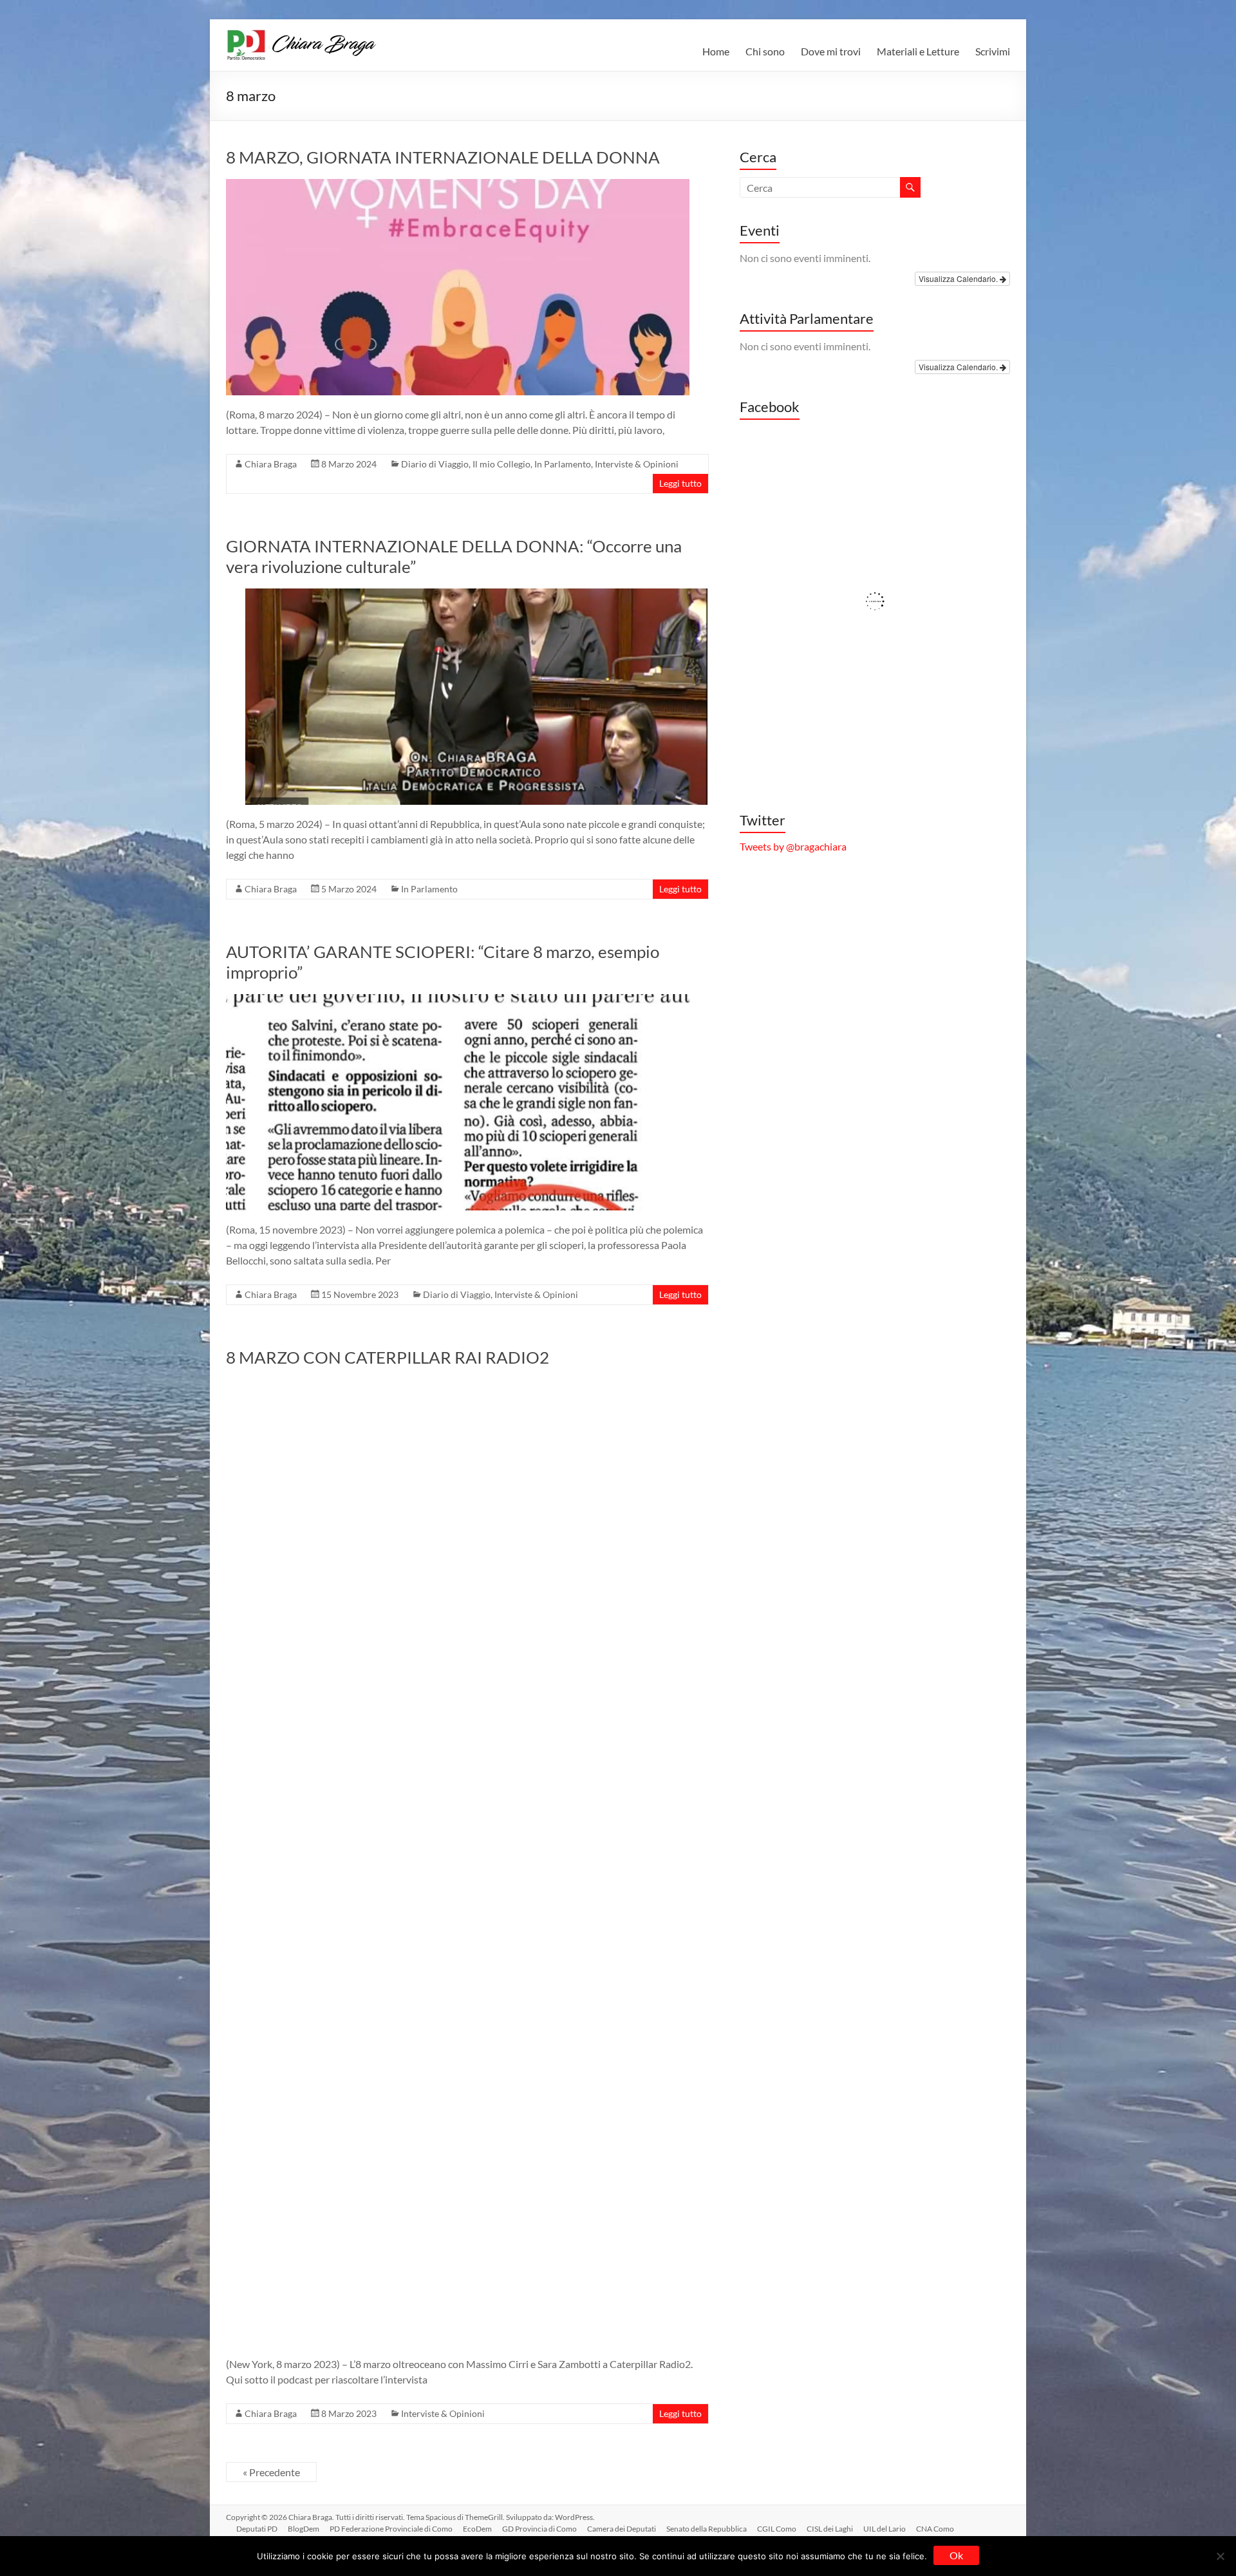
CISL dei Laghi (830, 2529)
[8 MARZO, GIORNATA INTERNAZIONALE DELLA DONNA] (458, 185)
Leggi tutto (680, 483)
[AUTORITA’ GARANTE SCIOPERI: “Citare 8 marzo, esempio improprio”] (458, 1000)
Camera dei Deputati (622, 2529)
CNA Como (935, 2529)
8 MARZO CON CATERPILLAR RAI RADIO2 (388, 1357)
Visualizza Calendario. (959, 278)
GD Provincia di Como (539, 2529)
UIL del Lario (885, 2529)
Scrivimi (993, 51)
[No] (1220, 2556)
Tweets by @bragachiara (793, 846)
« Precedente (271, 2472)
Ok (956, 2555)
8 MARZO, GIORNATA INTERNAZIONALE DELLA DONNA (443, 157)
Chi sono (765, 51)
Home (716, 51)
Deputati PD (257, 2529)
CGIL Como (777, 2529)
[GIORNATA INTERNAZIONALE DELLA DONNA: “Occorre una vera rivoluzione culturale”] (477, 595)
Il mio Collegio (501, 464)
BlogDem (304, 2529)
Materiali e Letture (918, 51)
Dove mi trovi (831, 51)
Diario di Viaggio (435, 464)
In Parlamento (563, 464)
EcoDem (477, 2529)
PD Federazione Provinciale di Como (391, 2529)
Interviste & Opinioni (637, 464)
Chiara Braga (271, 464)
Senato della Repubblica (707, 2529)
